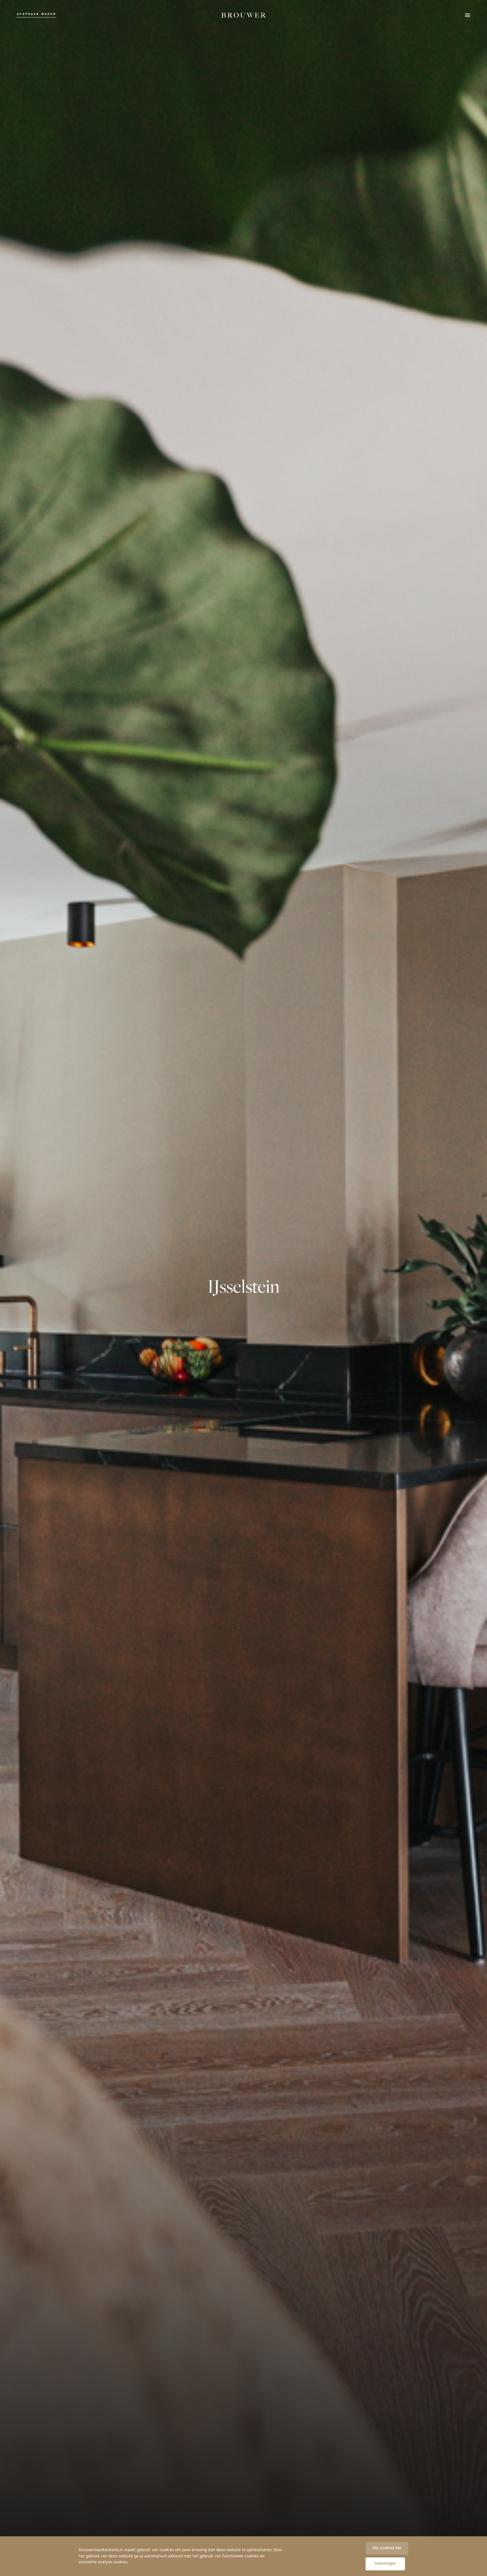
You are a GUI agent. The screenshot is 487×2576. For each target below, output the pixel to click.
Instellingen (385, 2564)
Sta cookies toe (387, 2548)
